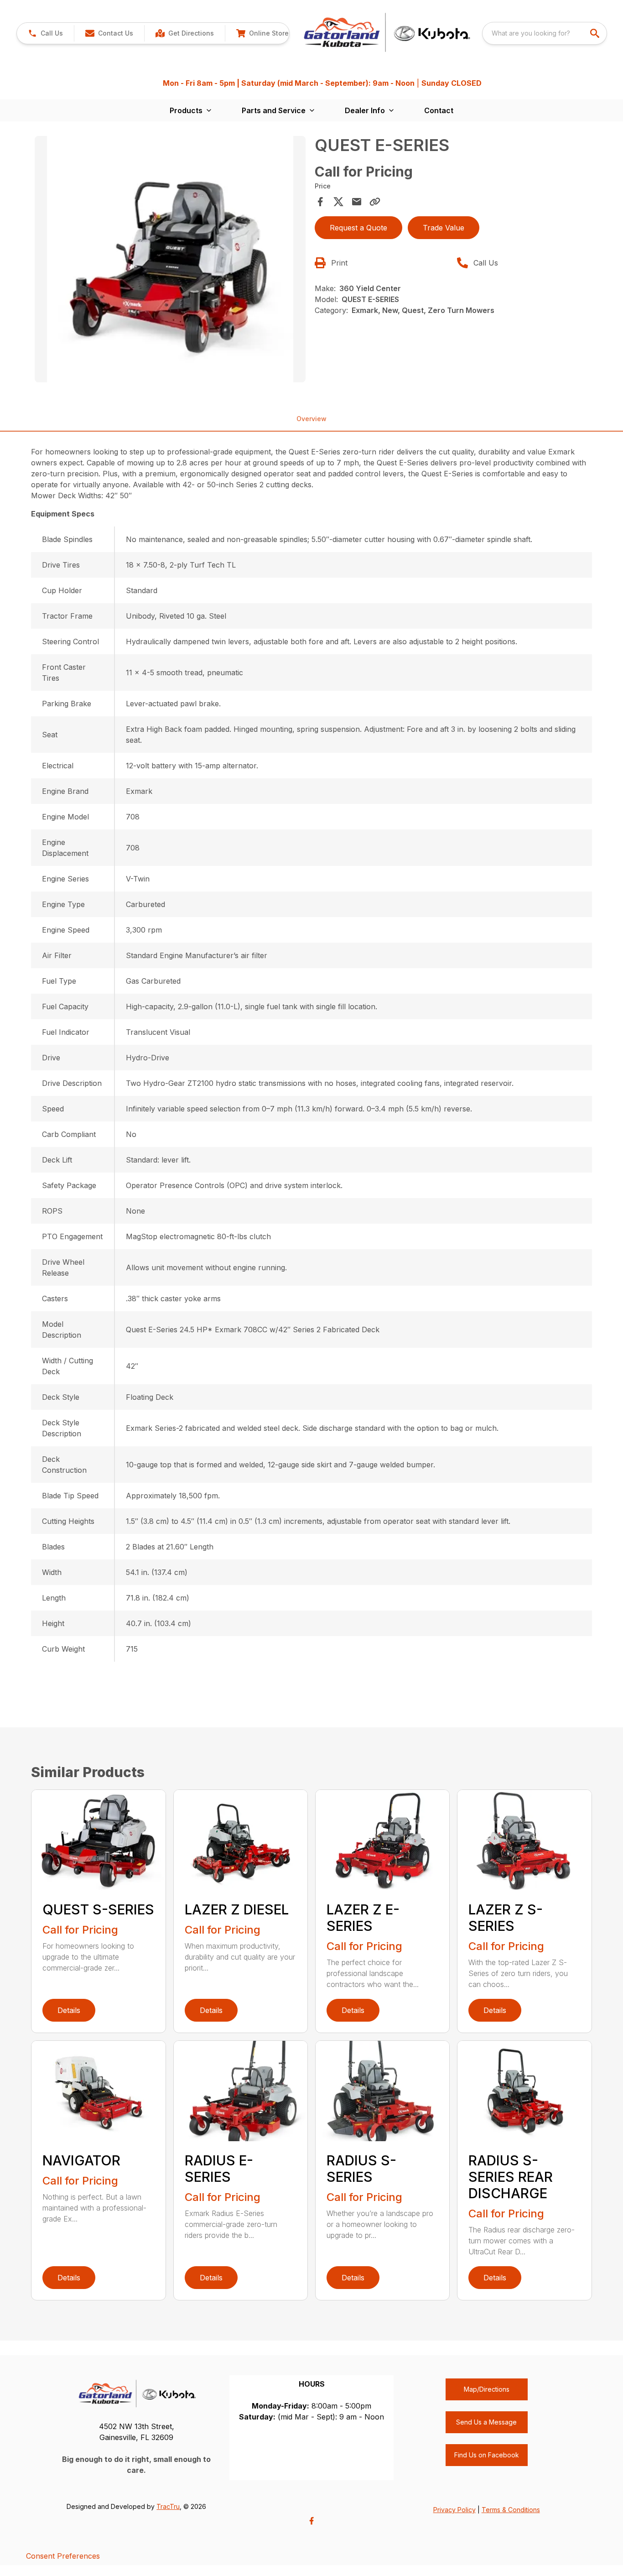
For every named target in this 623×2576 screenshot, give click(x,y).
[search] (596, 33)
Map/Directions (487, 2389)
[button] (45, 33)
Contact (439, 110)
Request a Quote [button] (358, 228)
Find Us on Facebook (487, 2455)
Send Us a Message (486, 2422)
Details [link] (69, 2010)
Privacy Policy (454, 2510)
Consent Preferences (63, 2556)
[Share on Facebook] (320, 202)
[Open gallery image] (170, 259)
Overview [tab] (311, 419)
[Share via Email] (357, 202)
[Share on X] (338, 202)
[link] (184, 33)
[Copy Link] (375, 202)
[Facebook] (311, 2521)
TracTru (168, 2506)
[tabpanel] (170, 261)
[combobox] (545, 33)
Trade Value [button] (444, 228)
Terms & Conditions (511, 2510)
